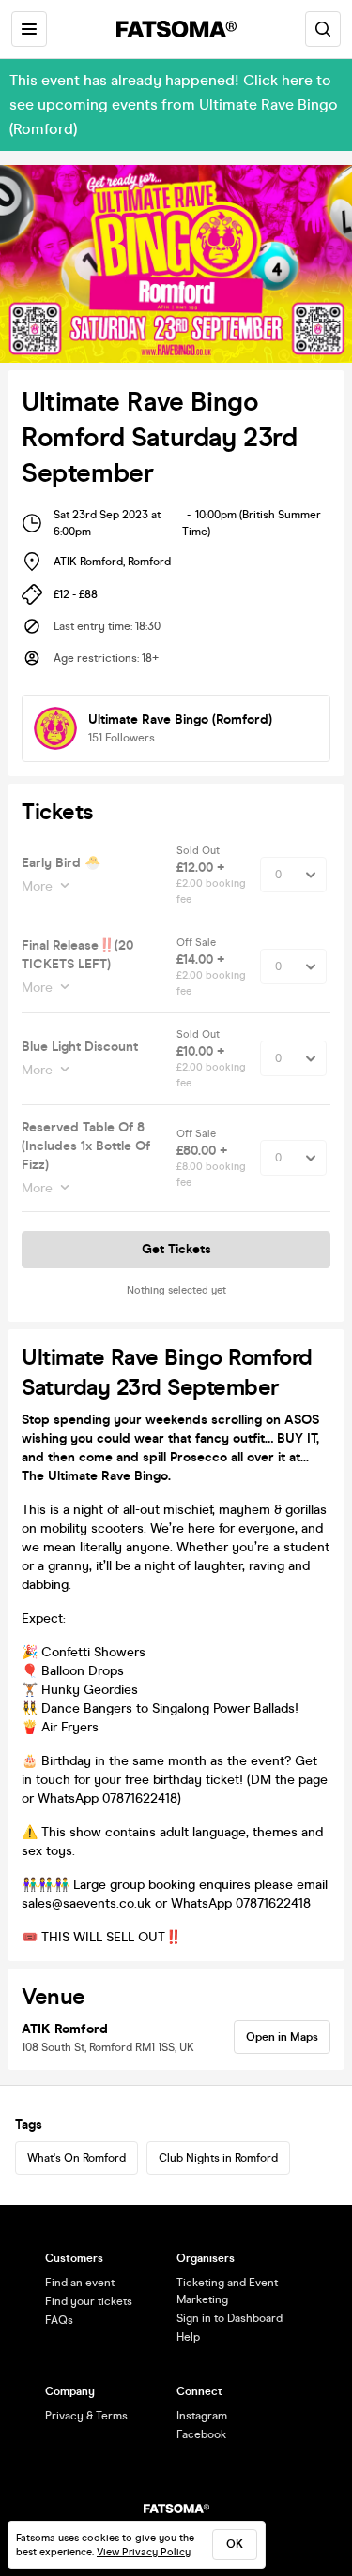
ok (235, 2544)
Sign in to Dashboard (230, 2318)
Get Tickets (176, 1249)
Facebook (201, 2434)
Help (188, 2337)
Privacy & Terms (86, 2416)
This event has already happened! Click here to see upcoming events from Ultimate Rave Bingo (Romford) (174, 105)
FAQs (59, 2320)
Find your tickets (89, 2301)
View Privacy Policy (144, 2552)
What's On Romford (77, 2158)
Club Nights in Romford (218, 2158)
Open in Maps (282, 2037)
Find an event (80, 2283)
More (37, 886)
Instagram (202, 2416)
